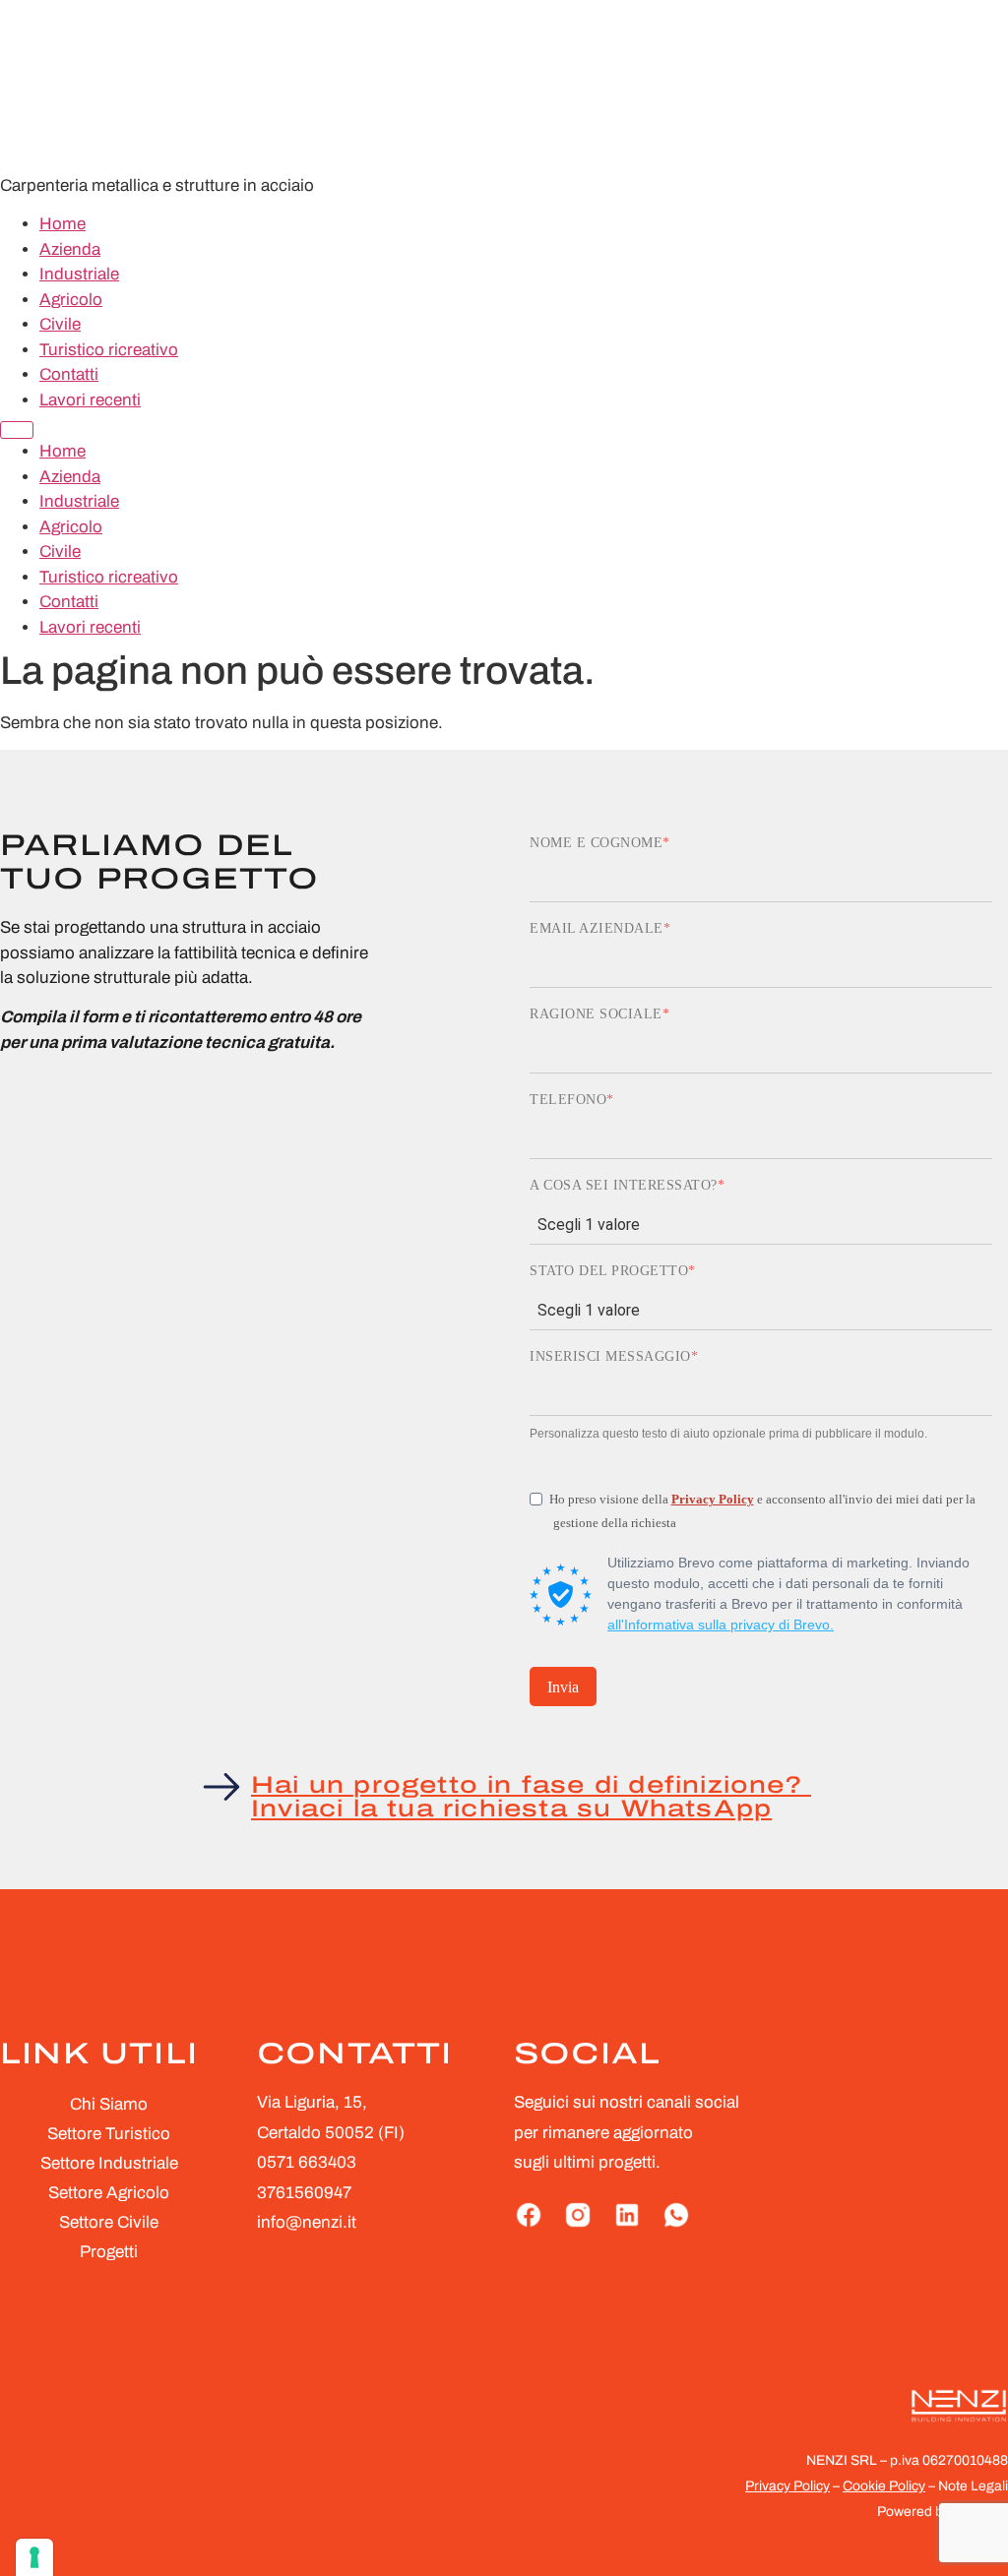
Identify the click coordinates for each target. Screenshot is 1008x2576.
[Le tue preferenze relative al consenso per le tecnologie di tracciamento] (34, 2557)
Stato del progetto (609, 1271)
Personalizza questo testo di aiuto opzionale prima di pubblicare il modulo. (728, 1434)
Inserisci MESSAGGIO (610, 1357)
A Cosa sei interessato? (624, 1186)
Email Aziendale (597, 929)
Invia (563, 1687)
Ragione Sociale (596, 1014)
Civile (60, 324)
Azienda (70, 249)
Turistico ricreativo (109, 350)
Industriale (79, 274)
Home (63, 224)
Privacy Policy (713, 1499)
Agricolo (71, 300)
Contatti (69, 374)
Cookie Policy (884, 2486)
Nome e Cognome (596, 843)
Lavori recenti (90, 400)
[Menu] (17, 430)
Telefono (568, 1100)
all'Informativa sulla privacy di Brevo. (721, 1625)
